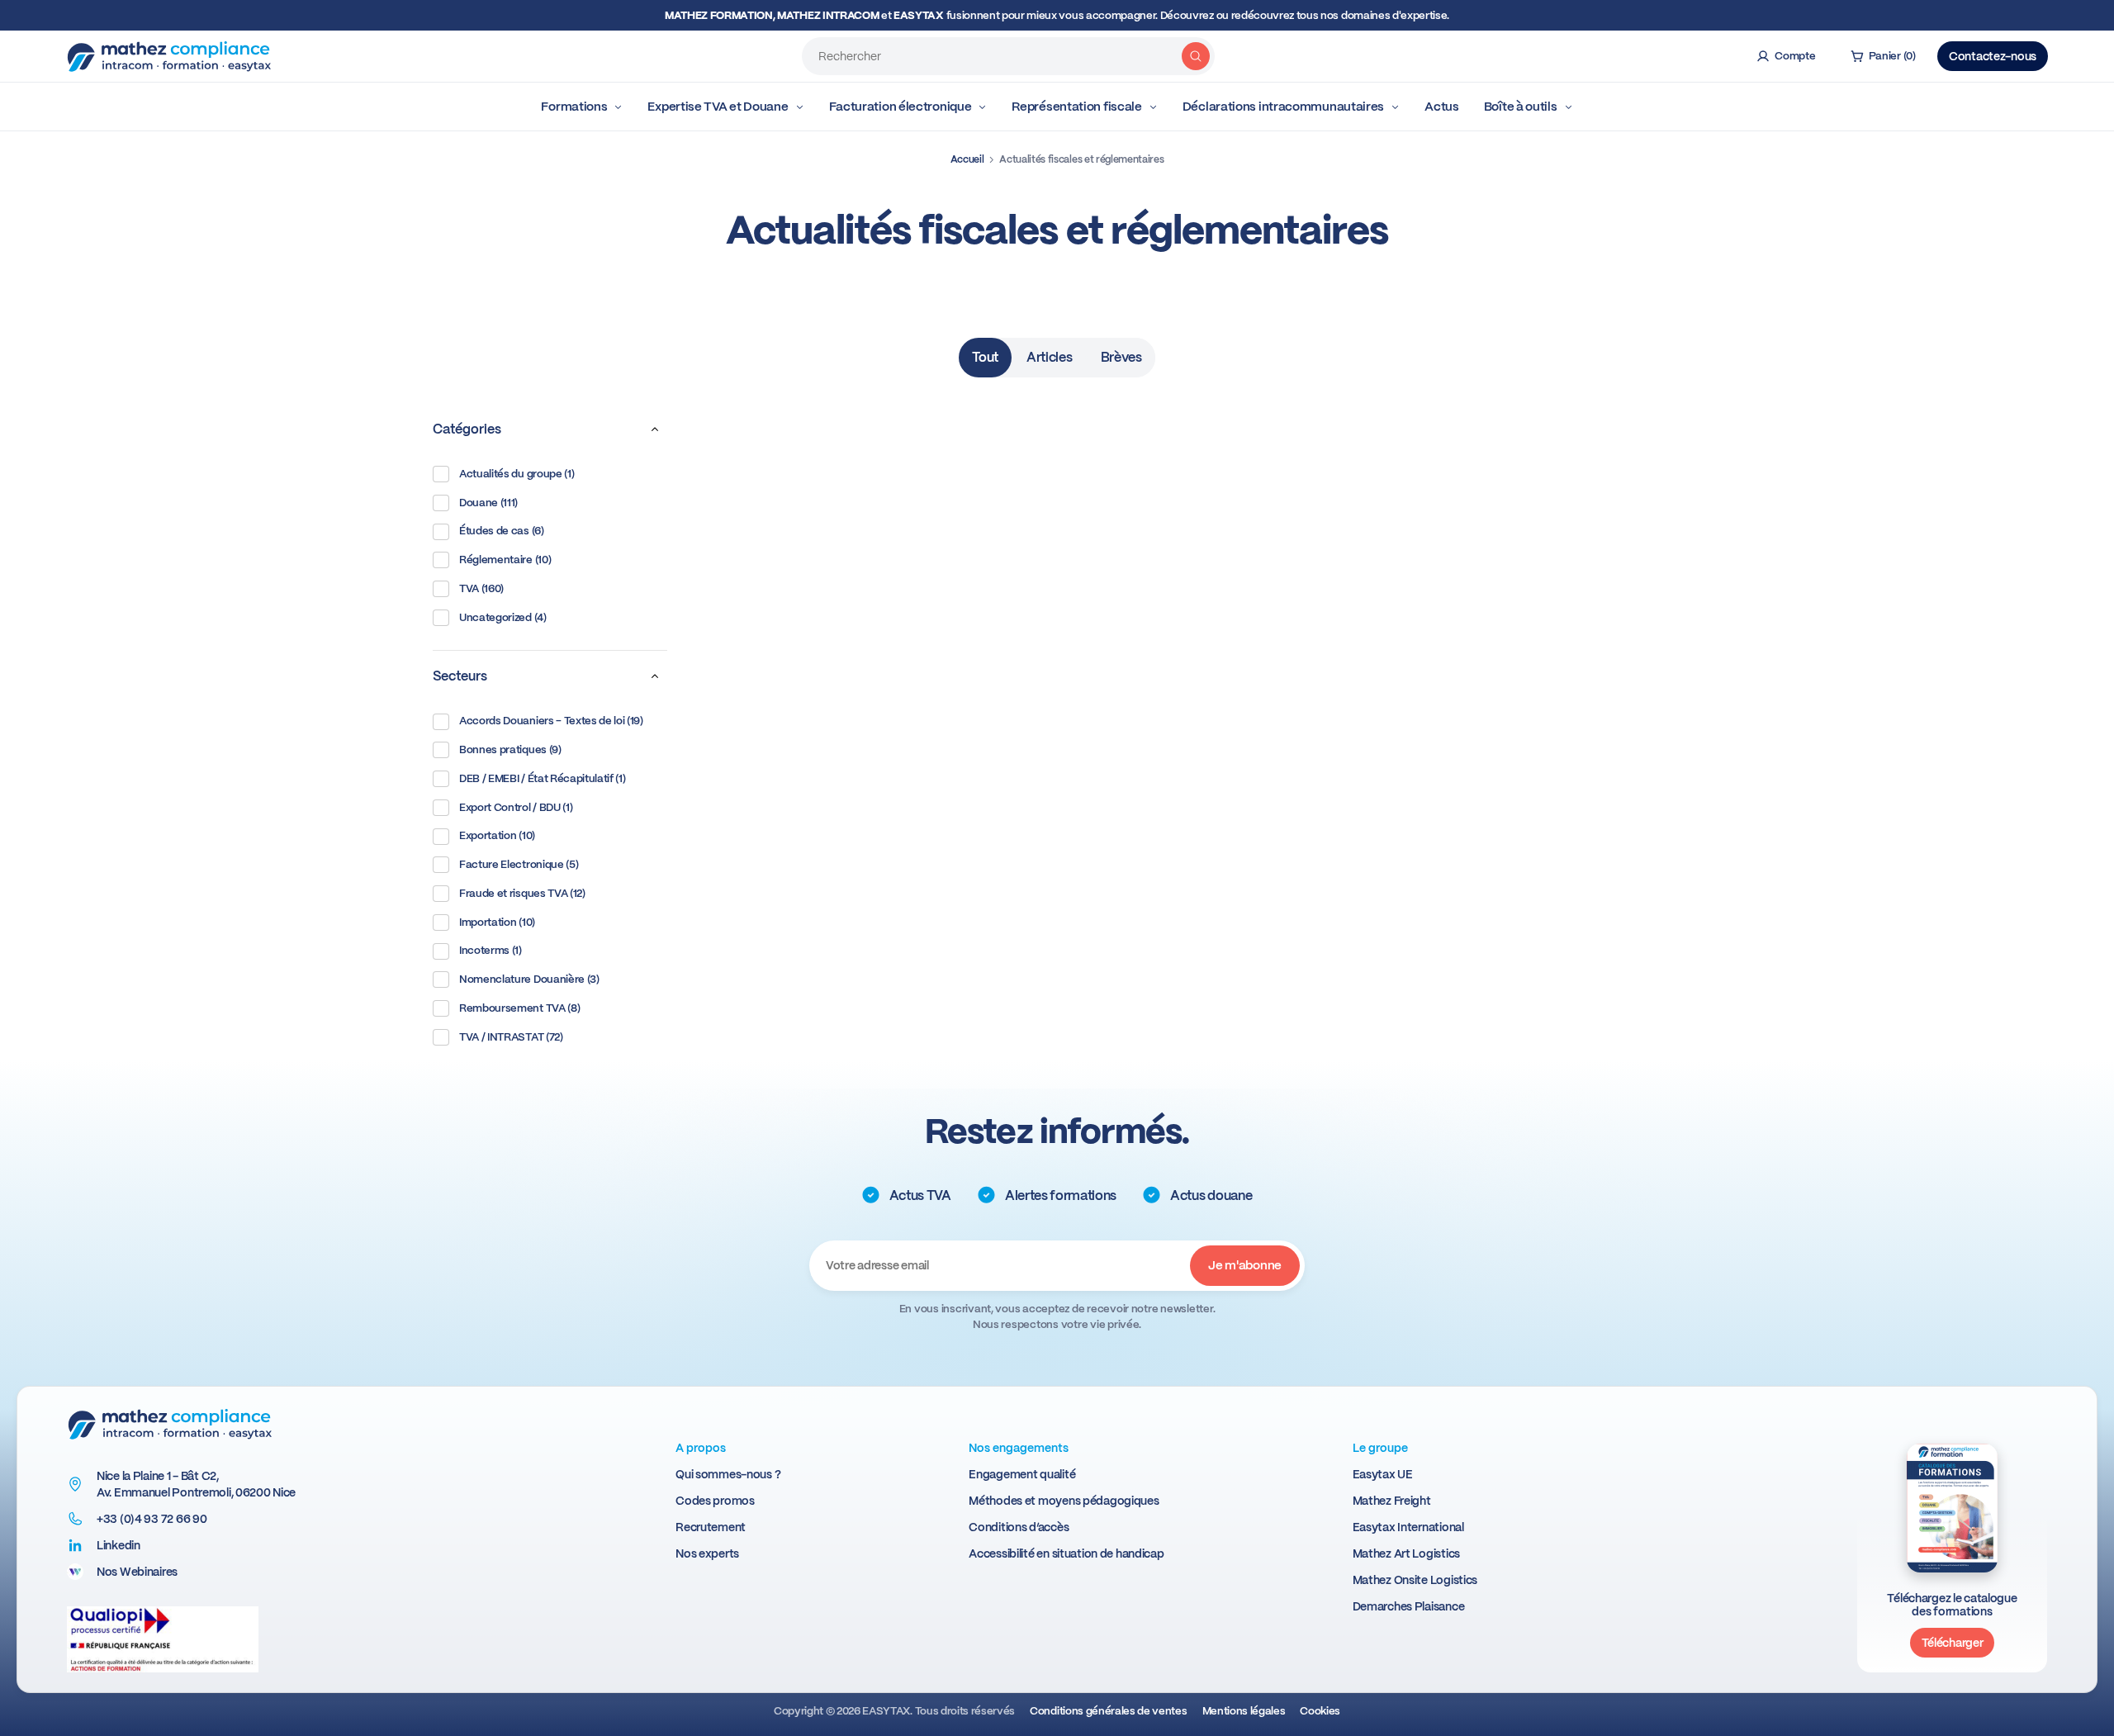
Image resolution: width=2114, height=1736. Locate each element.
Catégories (467, 429)
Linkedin (118, 1545)
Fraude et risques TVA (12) (522, 893)
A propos (701, 1448)
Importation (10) (497, 922)
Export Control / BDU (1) (516, 807)
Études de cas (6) (502, 531)
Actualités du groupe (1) (517, 474)
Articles (1049, 357)
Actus (1442, 107)
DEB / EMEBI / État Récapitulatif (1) (542, 778)
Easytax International (1408, 1527)
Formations (574, 107)
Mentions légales (1244, 1711)
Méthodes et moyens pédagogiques (1064, 1501)
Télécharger (1953, 1643)
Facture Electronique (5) (519, 864)
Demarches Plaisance (1409, 1606)
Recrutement (711, 1527)
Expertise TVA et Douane (718, 107)
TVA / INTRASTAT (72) (511, 1037)
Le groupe (1380, 1448)
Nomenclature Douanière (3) (529, 979)
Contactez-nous (1993, 56)
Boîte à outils (1521, 107)
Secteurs (460, 676)
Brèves (1121, 357)
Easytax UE (1383, 1474)
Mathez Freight (1392, 1501)
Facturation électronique (901, 107)
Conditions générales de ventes (1108, 1711)
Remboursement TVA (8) (519, 1008)
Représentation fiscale (1076, 107)
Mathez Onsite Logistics (1415, 1580)
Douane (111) (488, 503)
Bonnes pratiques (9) (510, 749)
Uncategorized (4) (503, 617)
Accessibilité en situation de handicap (1066, 1553)
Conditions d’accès (1019, 1527)
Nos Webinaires (137, 1572)
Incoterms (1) (491, 950)
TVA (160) (481, 588)
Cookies (1320, 1711)
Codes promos (715, 1501)
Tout (985, 357)
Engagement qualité (1022, 1474)
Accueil (967, 159)
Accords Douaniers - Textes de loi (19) (551, 721)
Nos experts (707, 1553)
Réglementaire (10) (505, 560)
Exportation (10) (497, 835)
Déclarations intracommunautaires (1283, 107)
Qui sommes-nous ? (728, 1474)
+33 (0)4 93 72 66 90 (152, 1519)
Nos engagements (1019, 1448)
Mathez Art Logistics (1406, 1553)
